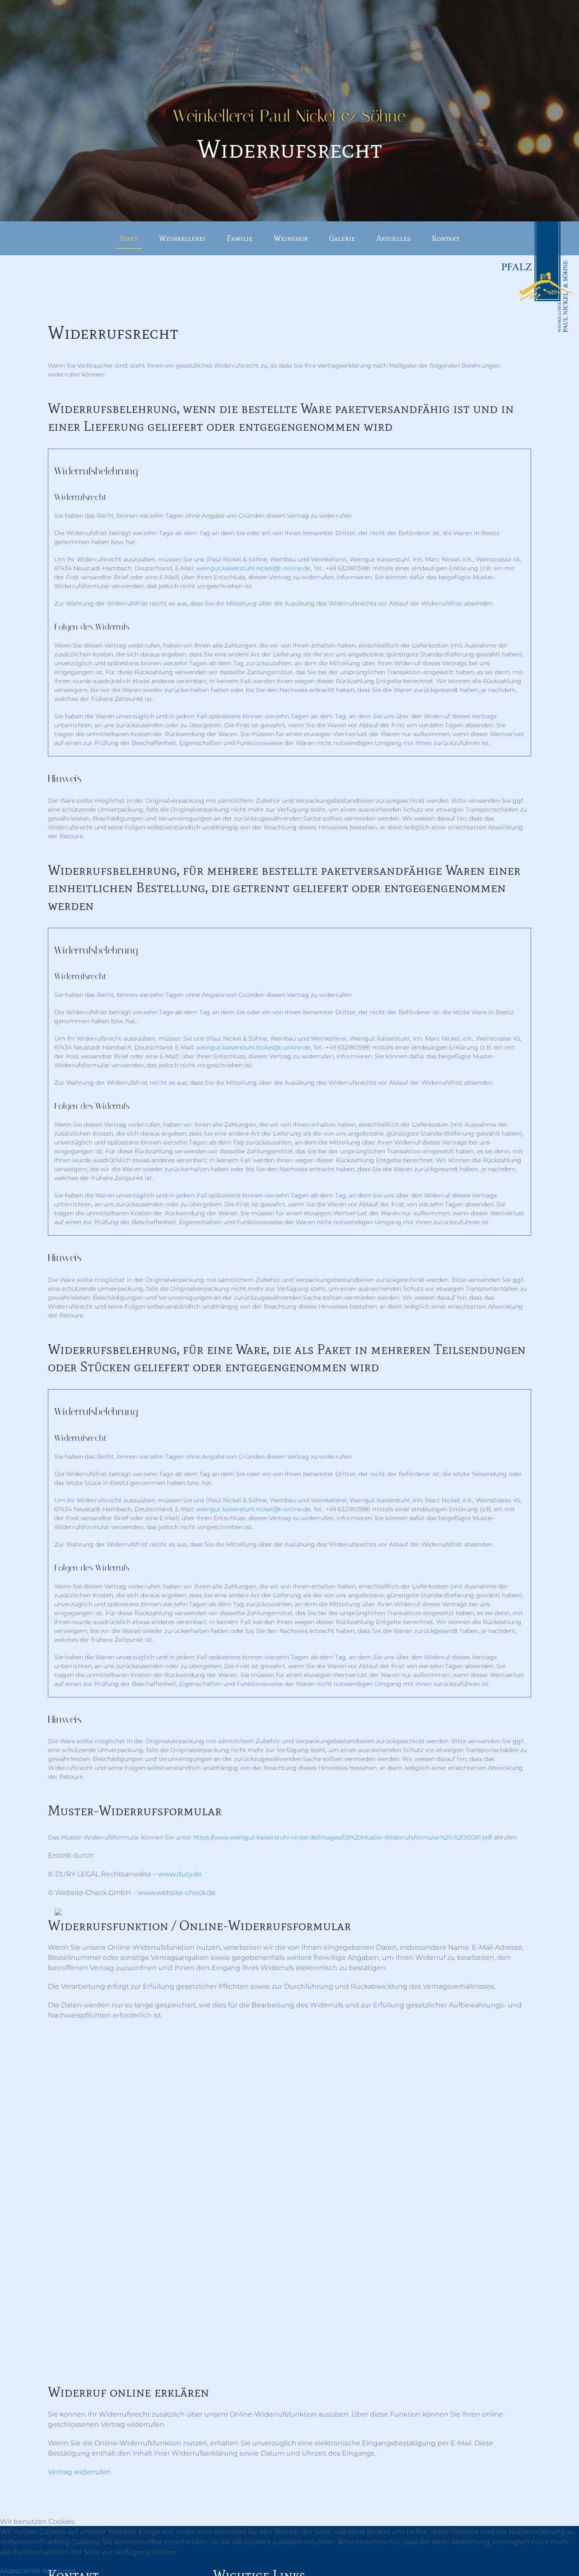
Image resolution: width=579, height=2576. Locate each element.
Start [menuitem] (129, 238)
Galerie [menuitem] (342, 238)
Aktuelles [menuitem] (394, 238)
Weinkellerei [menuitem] (182, 238)
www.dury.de (180, 1874)
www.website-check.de (177, 1893)
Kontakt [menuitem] (446, 238)
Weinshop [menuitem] (291, 238)
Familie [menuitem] (240, 238)
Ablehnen (59, 2571)
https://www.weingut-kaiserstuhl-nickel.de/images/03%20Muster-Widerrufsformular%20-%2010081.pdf (343, 1837)
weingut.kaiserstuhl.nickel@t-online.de (253, 568)
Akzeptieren (20, 2571)
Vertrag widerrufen (79, 2472)
